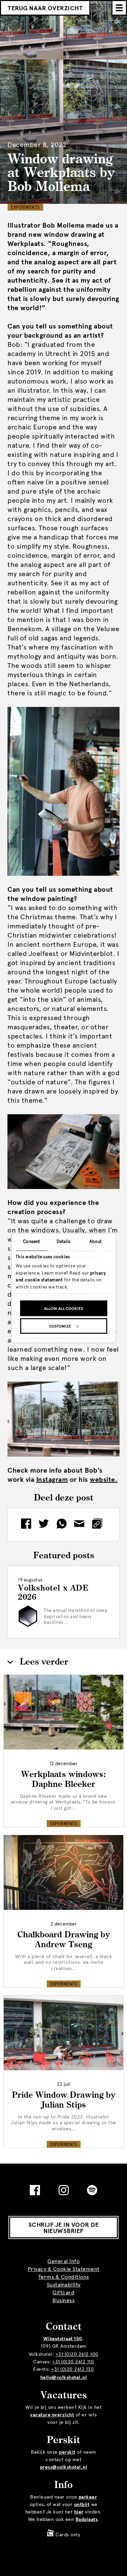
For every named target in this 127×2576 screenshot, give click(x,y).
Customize (60, 1326)
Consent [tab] (31, 1241)
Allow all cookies (63, 1309)
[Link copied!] (99, 1525)
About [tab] (96, 1241)
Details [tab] (64, 1241)
